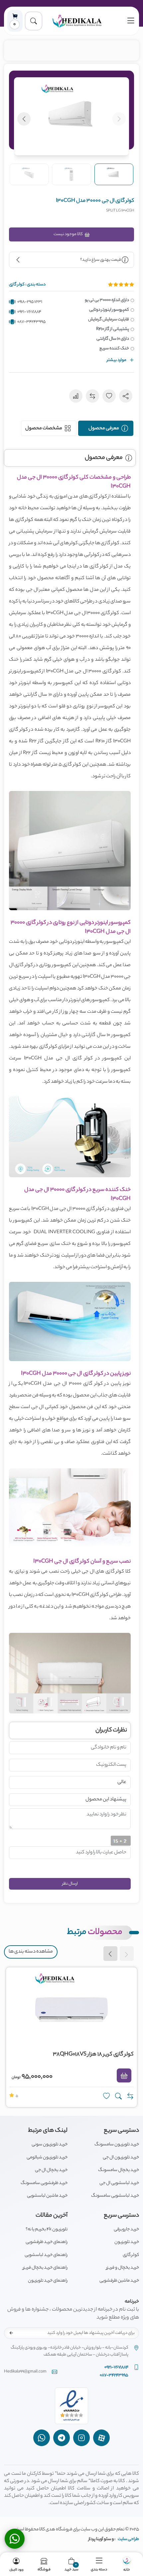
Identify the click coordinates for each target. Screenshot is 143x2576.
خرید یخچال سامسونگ (119, 2170)
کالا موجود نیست (69, 234)
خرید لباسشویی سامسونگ (115, 2196)
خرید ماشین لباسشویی (47, 2196)
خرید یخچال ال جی (51, 2170)
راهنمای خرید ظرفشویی (47, 2242)
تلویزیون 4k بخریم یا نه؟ (47, 2229)
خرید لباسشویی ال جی (119, 2183)
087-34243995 (32, 322)
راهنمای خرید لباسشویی (46, 2255)
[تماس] (15, 2539)
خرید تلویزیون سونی (50, 2145)
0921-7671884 (29, 312)
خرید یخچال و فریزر (123, 2268)
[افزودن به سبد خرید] (124, 2075)
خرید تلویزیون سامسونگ (117, 2145)
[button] (34, 21)
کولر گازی (131, 2255)
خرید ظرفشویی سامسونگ (44, 2183)
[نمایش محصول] (118, 2096)
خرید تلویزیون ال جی (121, 2158)
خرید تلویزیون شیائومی (47, 2158)
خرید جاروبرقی (126, 2229)
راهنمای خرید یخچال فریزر (45, 2268)
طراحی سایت (128, 2539)
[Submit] (11, 2333)
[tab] (106, 428)
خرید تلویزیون (127, 2242)
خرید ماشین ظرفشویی (119, 2281)
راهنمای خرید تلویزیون (48, 2281)
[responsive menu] (131, 21)
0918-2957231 (30, 302)
